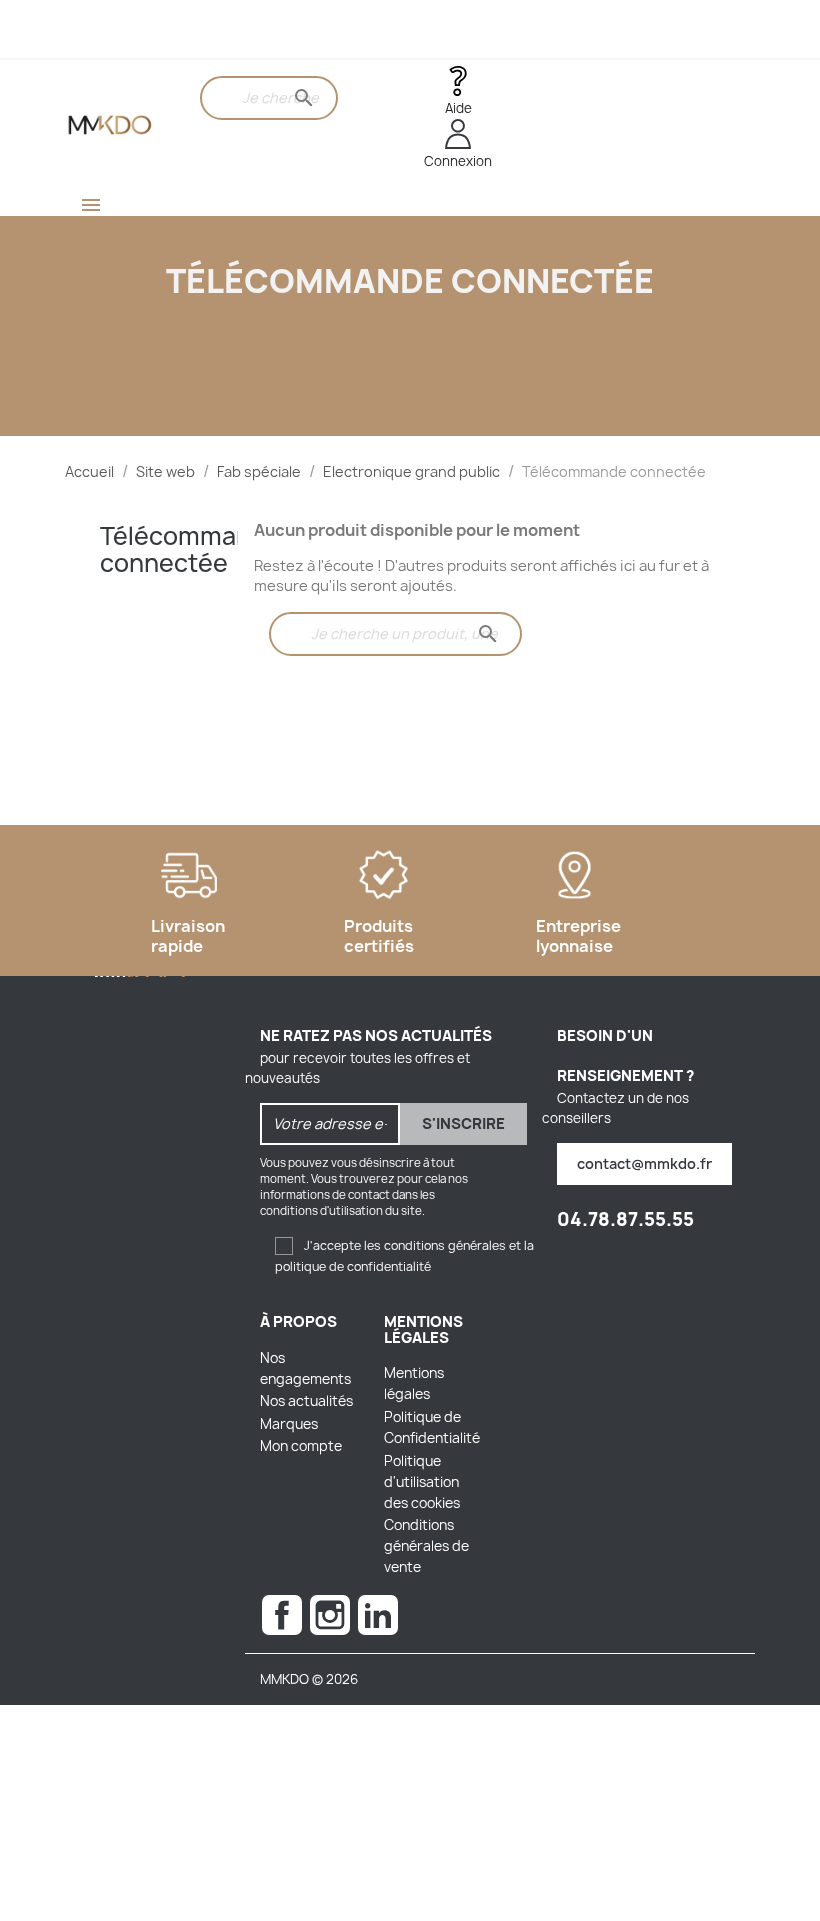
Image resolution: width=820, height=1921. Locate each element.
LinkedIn (378, 1615)
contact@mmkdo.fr (644, 1163)
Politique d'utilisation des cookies (422, 1482)
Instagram (330, 1615)
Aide (458, 108)
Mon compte (301, 1446)
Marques (289, 1424)
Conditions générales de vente (426, 1546)
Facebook (282, 1615)
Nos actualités (306, 1401)
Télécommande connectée (190, 549)
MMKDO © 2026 (309, 1679)
